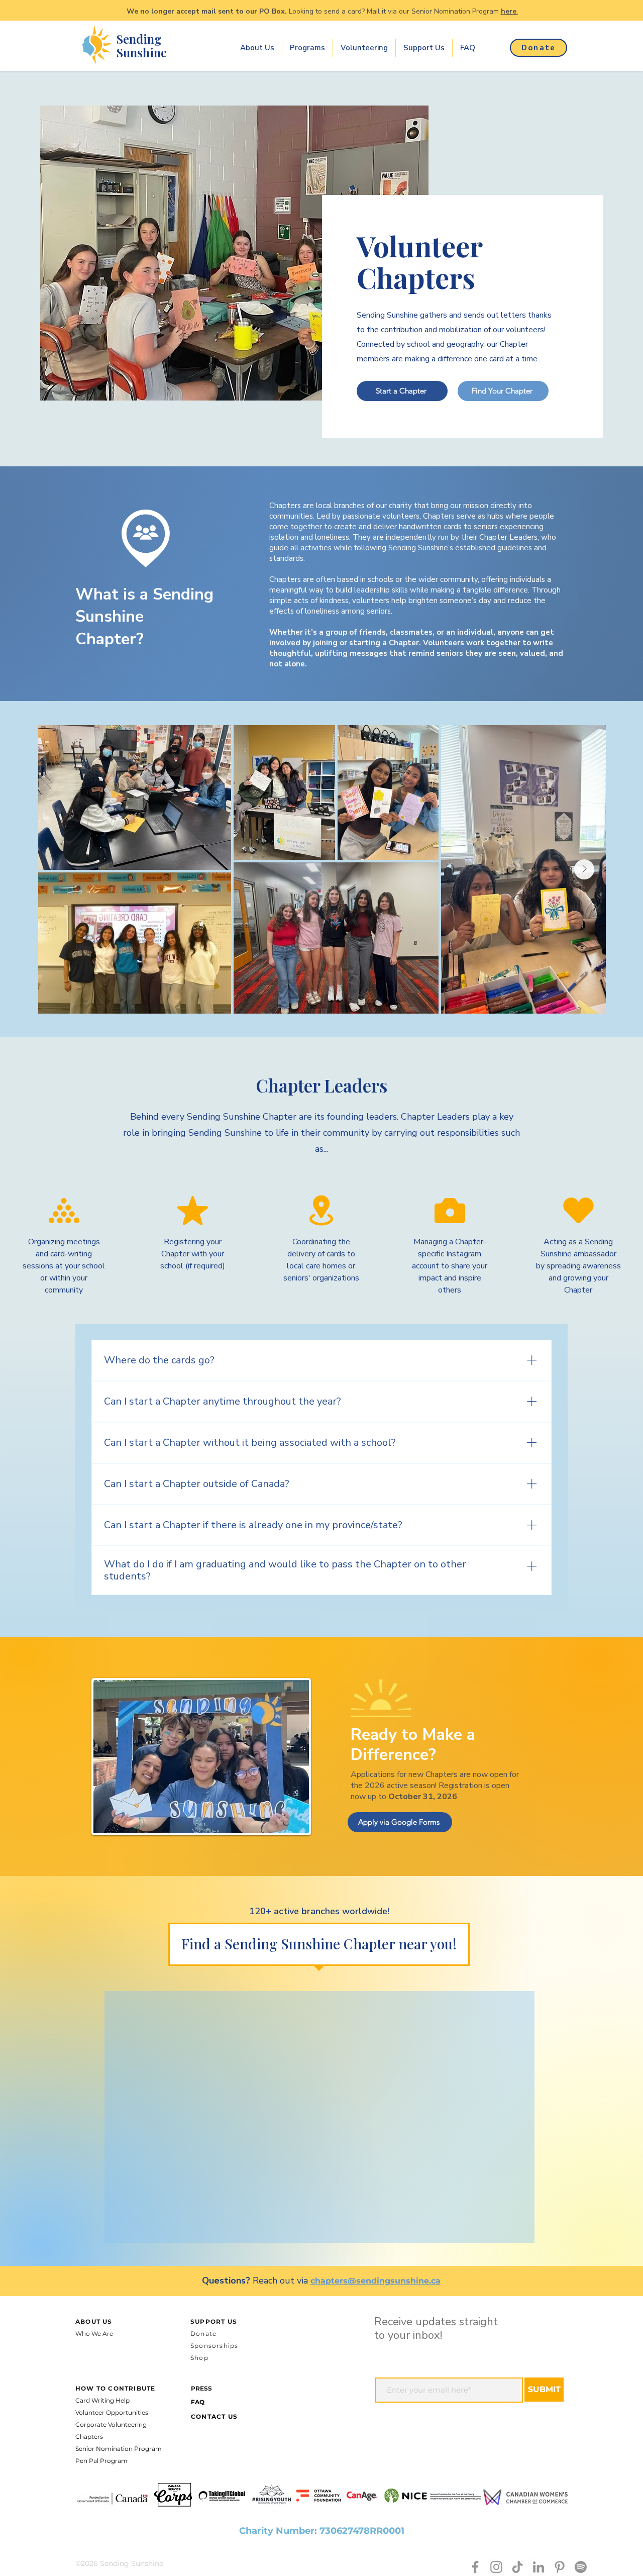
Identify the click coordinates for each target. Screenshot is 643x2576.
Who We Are (94, 2334)
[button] (257, 48)
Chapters (89, 2437)
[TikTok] (517, 2567)
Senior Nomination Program (119, 2449)
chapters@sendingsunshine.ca (376, 2281)
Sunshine (142, 52)
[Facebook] (475, 2567)
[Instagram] (496, 2567)
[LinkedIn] (539, 2567)
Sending (139, 39)
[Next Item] (584, 869)
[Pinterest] (560, 2567)
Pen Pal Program (101, 2461)
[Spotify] (581, 2567)
